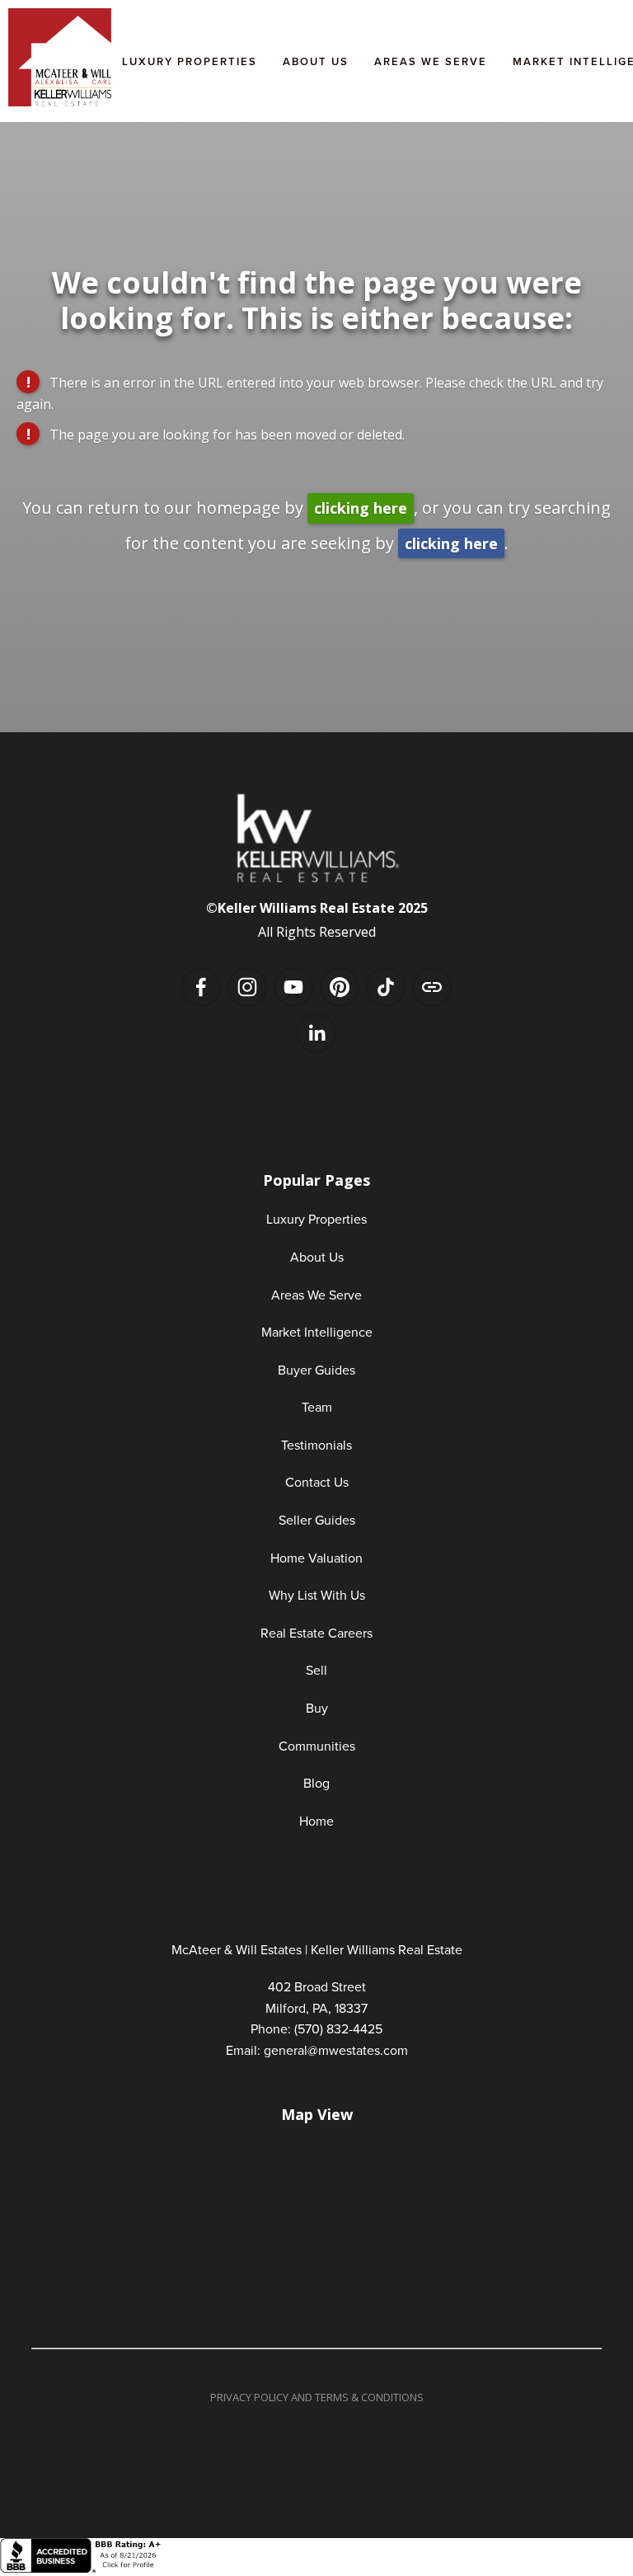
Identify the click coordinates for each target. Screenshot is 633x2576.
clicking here (361, 508)
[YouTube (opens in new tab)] (293, 987)
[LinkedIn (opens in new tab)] (316, 1033)
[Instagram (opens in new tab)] (247, 987)
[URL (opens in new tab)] (432, 987)
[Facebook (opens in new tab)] (201, 987)
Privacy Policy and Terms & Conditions (317, 2397)
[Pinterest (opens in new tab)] (340, 987)
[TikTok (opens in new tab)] (386, 987)
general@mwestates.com (336, 2050)
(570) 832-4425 (338, 2028)
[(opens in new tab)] (82, 2568)
